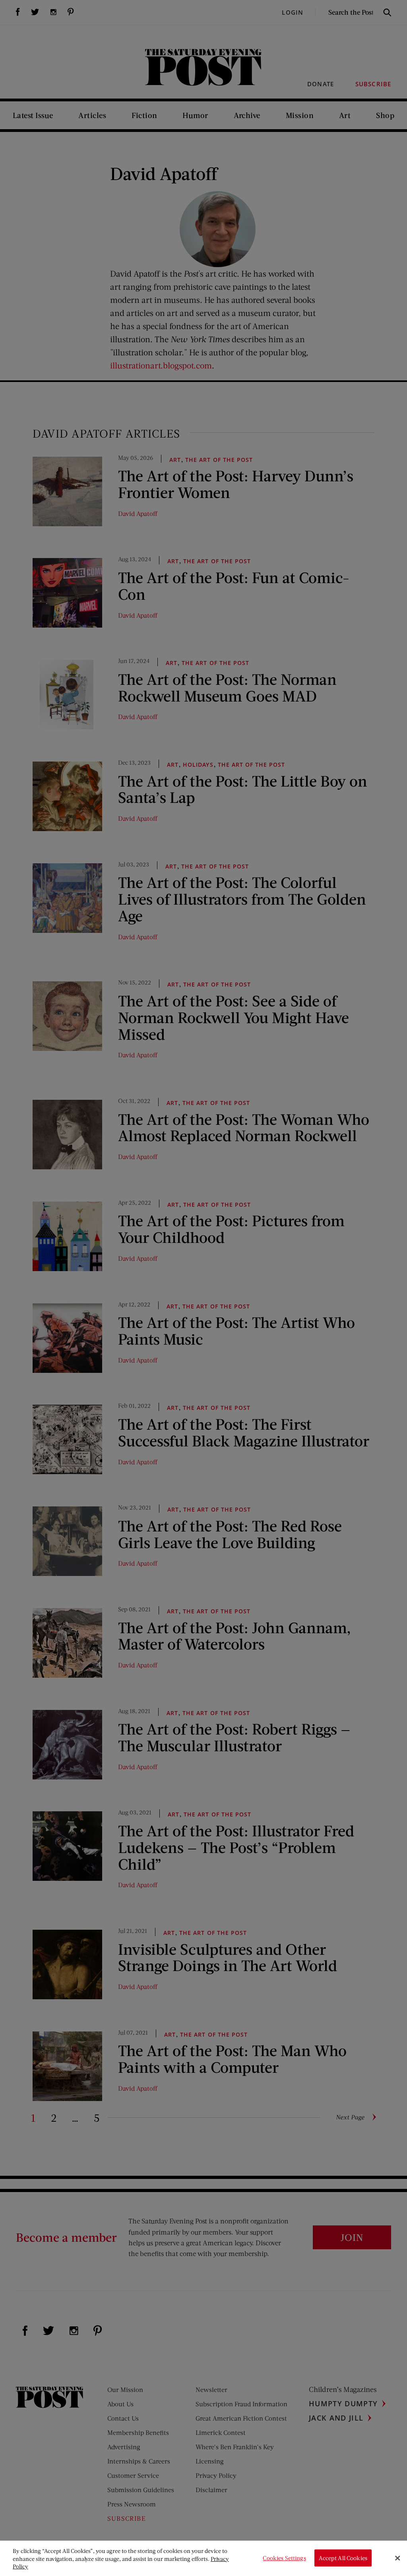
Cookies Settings (284, 2558)
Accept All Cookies (343, 2558)
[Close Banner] (397, 2558)
